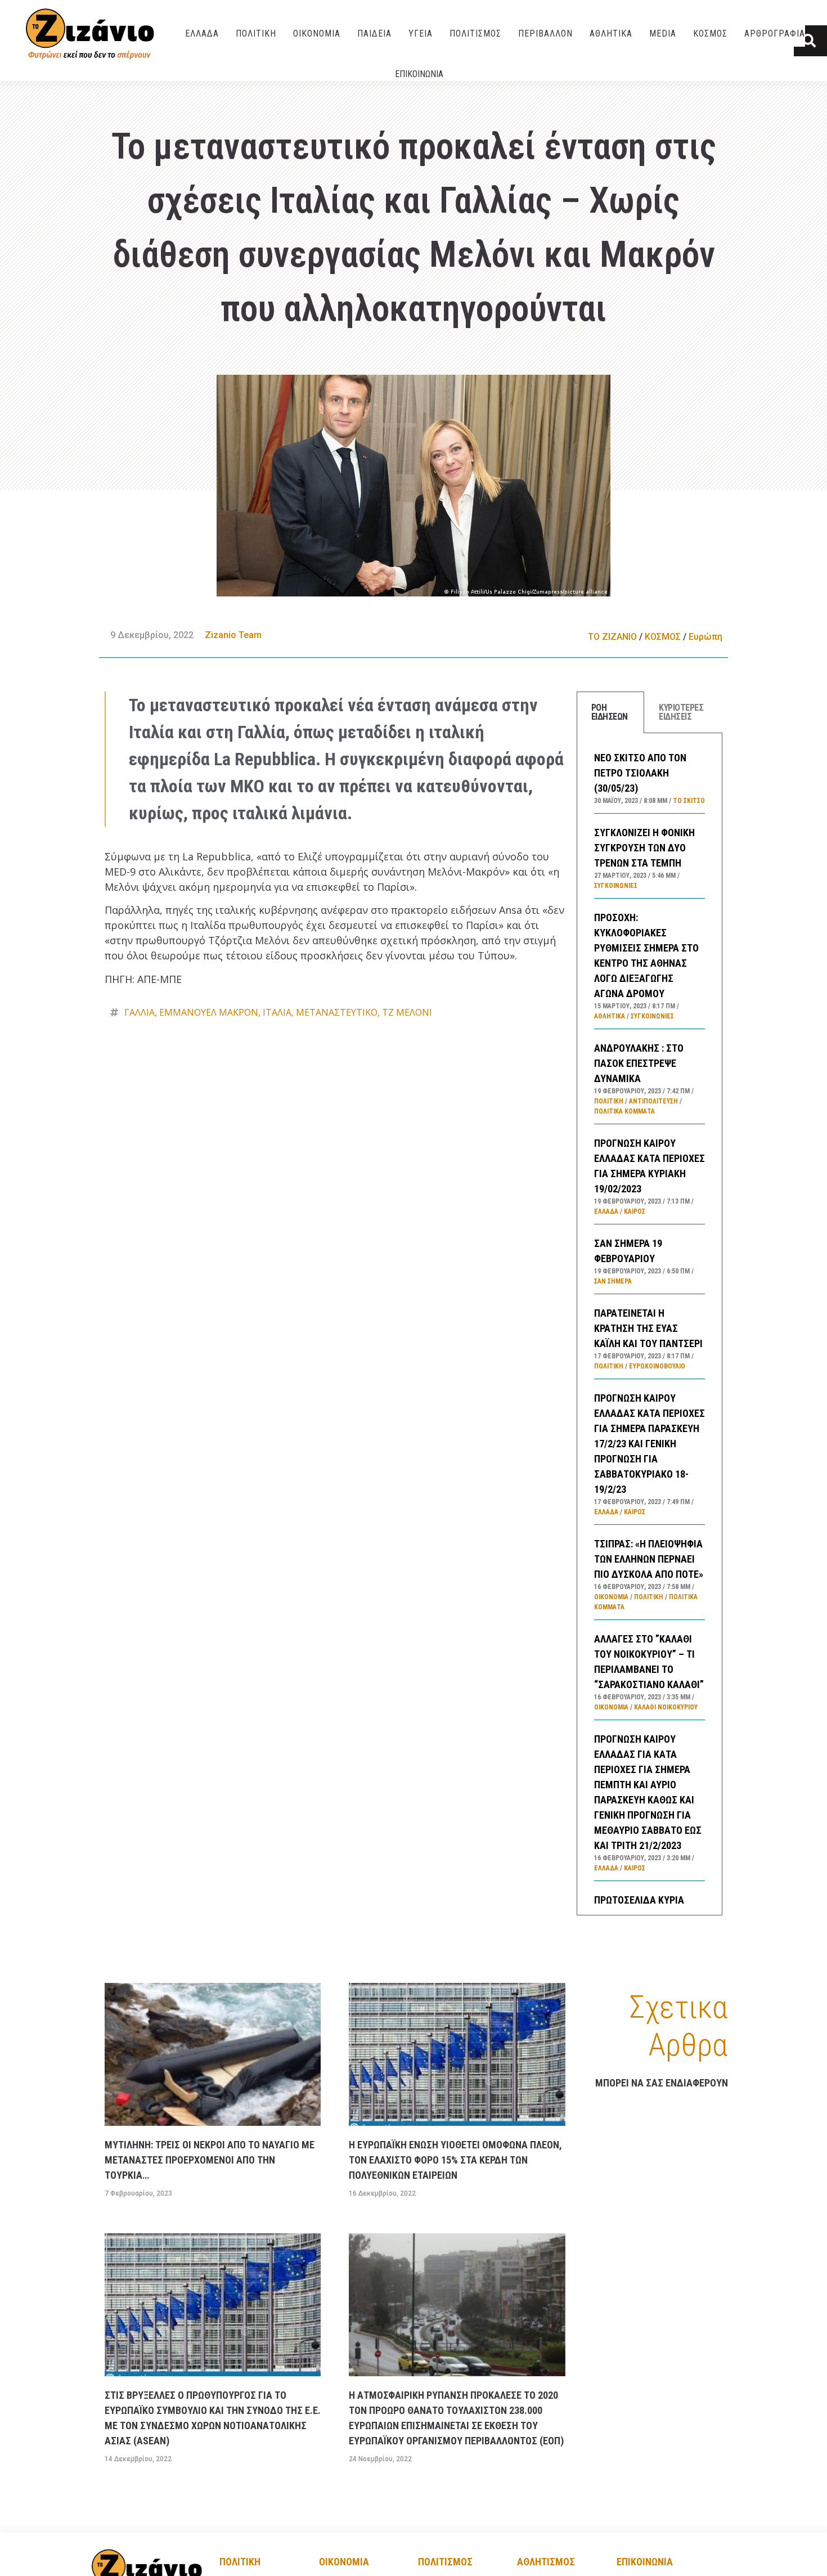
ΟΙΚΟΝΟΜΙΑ (317, 33)
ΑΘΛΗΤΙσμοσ (546, 2562)
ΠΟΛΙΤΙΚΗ (256, 33)
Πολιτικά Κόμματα (624, 1111)
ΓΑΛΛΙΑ (140, 1012)
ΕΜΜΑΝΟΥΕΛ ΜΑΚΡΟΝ (209, 1012)
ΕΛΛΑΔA (202, 33)
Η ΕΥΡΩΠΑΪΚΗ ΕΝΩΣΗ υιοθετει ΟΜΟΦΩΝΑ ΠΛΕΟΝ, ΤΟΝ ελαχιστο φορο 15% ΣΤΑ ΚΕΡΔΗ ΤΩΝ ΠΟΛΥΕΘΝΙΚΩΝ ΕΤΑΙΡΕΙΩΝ (455, 2160)
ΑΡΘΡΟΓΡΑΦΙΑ (775, 33)
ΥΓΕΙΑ (421, 33)
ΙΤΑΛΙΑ (277, 1012)
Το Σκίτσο (689, 801)
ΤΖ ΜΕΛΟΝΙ (407, 1012)
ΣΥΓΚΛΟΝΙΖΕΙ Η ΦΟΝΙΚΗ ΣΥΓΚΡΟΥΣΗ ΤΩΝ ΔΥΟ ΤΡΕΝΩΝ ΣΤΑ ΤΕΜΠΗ (644, 848)
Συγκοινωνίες (616, 886)
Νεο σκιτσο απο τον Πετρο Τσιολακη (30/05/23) (640, 773)
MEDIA (663, 33)
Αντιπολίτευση (653, 1101)
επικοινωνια (645, 2562)
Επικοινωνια (419, 74)
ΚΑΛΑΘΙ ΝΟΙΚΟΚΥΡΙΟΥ (666, 1707)
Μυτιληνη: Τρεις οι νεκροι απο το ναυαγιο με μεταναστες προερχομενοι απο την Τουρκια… (210, 2160)
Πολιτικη (240, 2562)
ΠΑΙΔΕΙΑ (374, 33)
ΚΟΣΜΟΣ (710, 33)
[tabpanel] (650, 1324)
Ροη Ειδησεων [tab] (610, 712)
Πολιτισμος (445, 2562)
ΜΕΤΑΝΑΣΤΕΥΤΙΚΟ (337, 1012)
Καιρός (635, 1211)
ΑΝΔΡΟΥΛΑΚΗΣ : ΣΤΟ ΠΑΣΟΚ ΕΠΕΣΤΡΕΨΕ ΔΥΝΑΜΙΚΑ (639, 1063)
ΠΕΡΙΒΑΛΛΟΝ (545, 33)
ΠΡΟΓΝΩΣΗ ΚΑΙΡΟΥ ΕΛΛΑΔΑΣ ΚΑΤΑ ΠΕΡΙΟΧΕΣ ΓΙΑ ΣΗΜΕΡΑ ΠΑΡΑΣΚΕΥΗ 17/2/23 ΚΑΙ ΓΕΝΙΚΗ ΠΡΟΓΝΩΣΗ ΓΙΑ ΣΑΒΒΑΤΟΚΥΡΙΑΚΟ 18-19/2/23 (650, 1444)
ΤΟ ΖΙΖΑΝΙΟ (612, 637)
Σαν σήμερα (613, 1281)
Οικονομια (344, 2562)
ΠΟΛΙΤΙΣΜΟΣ (475, 33)
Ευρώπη (705, 637)
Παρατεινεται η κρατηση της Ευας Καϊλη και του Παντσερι (648, 1328)
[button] (810, 41)
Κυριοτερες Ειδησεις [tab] (681, 712)
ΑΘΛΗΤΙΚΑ (611, 33)
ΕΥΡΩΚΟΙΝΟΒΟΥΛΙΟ (657, 1366)
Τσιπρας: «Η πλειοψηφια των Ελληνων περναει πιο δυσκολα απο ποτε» (649, 1559)
